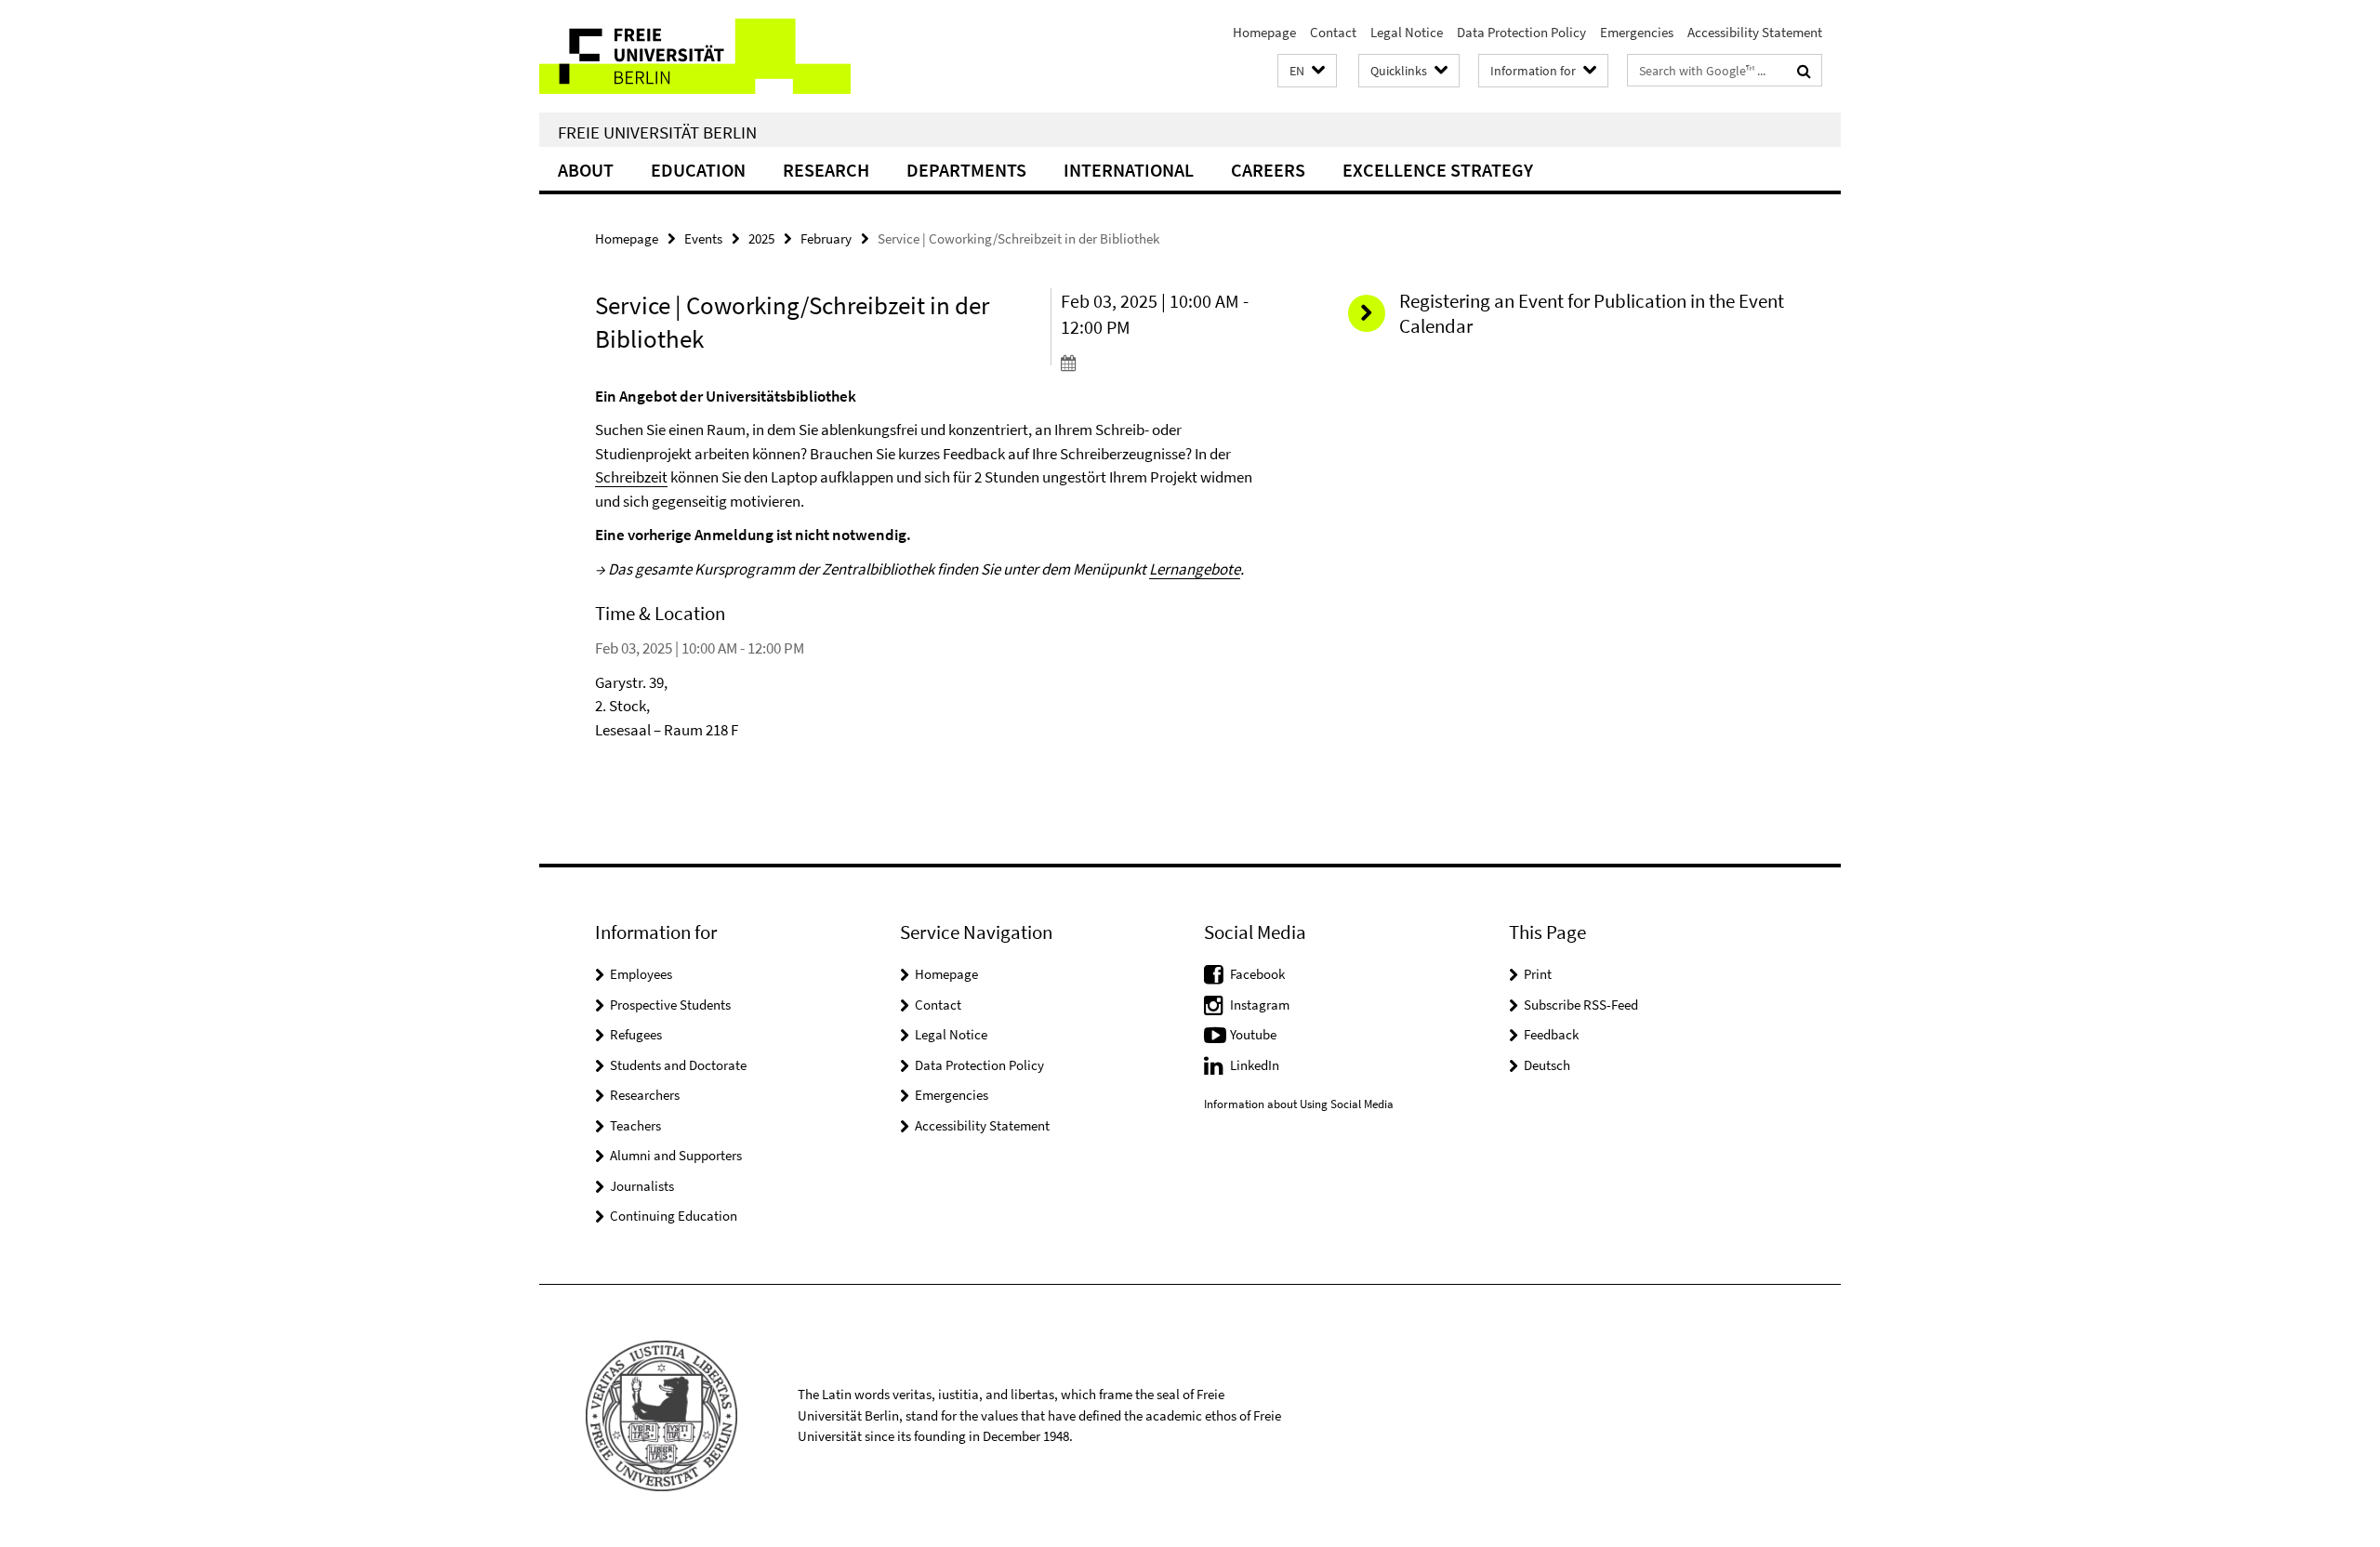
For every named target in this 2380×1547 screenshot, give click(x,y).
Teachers (635, 1125)
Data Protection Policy (1521, 32)
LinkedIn (1255, 1065)
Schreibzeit (631, 477)
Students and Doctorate (678, 1065)
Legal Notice (1407, 32)
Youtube (1253, 1034)
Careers (1268, 170)
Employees (641, 974)
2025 (761, 238)
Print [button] (1538, 974)
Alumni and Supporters (676, 1155)
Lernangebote (1195, 569)
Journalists (642, 1186)
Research (826, 170)
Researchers (645, 1095)
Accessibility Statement (1755, 32)
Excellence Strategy (1438, 170)
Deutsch (1547, 1065)
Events (703, 238)
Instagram (1260, 1005)
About (586, 170)
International (1129, 170)
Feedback (1551, 1034)
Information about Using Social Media (1299, 1104)
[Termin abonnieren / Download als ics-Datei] (1169, 363)
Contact (1333, 32)
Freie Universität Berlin (657, 132)
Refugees (636, 1034)
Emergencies (1637, 32)
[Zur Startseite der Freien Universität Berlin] (695, 56)
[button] (1307, 71)
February (826, 238)
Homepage (1264, 32)
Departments (966, 170)
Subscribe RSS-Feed (1581, 1005)
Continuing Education (674, 1216)
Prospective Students (670, 1005)
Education (698, 170)
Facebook (1257, 974)
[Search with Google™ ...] (1804, 71)
